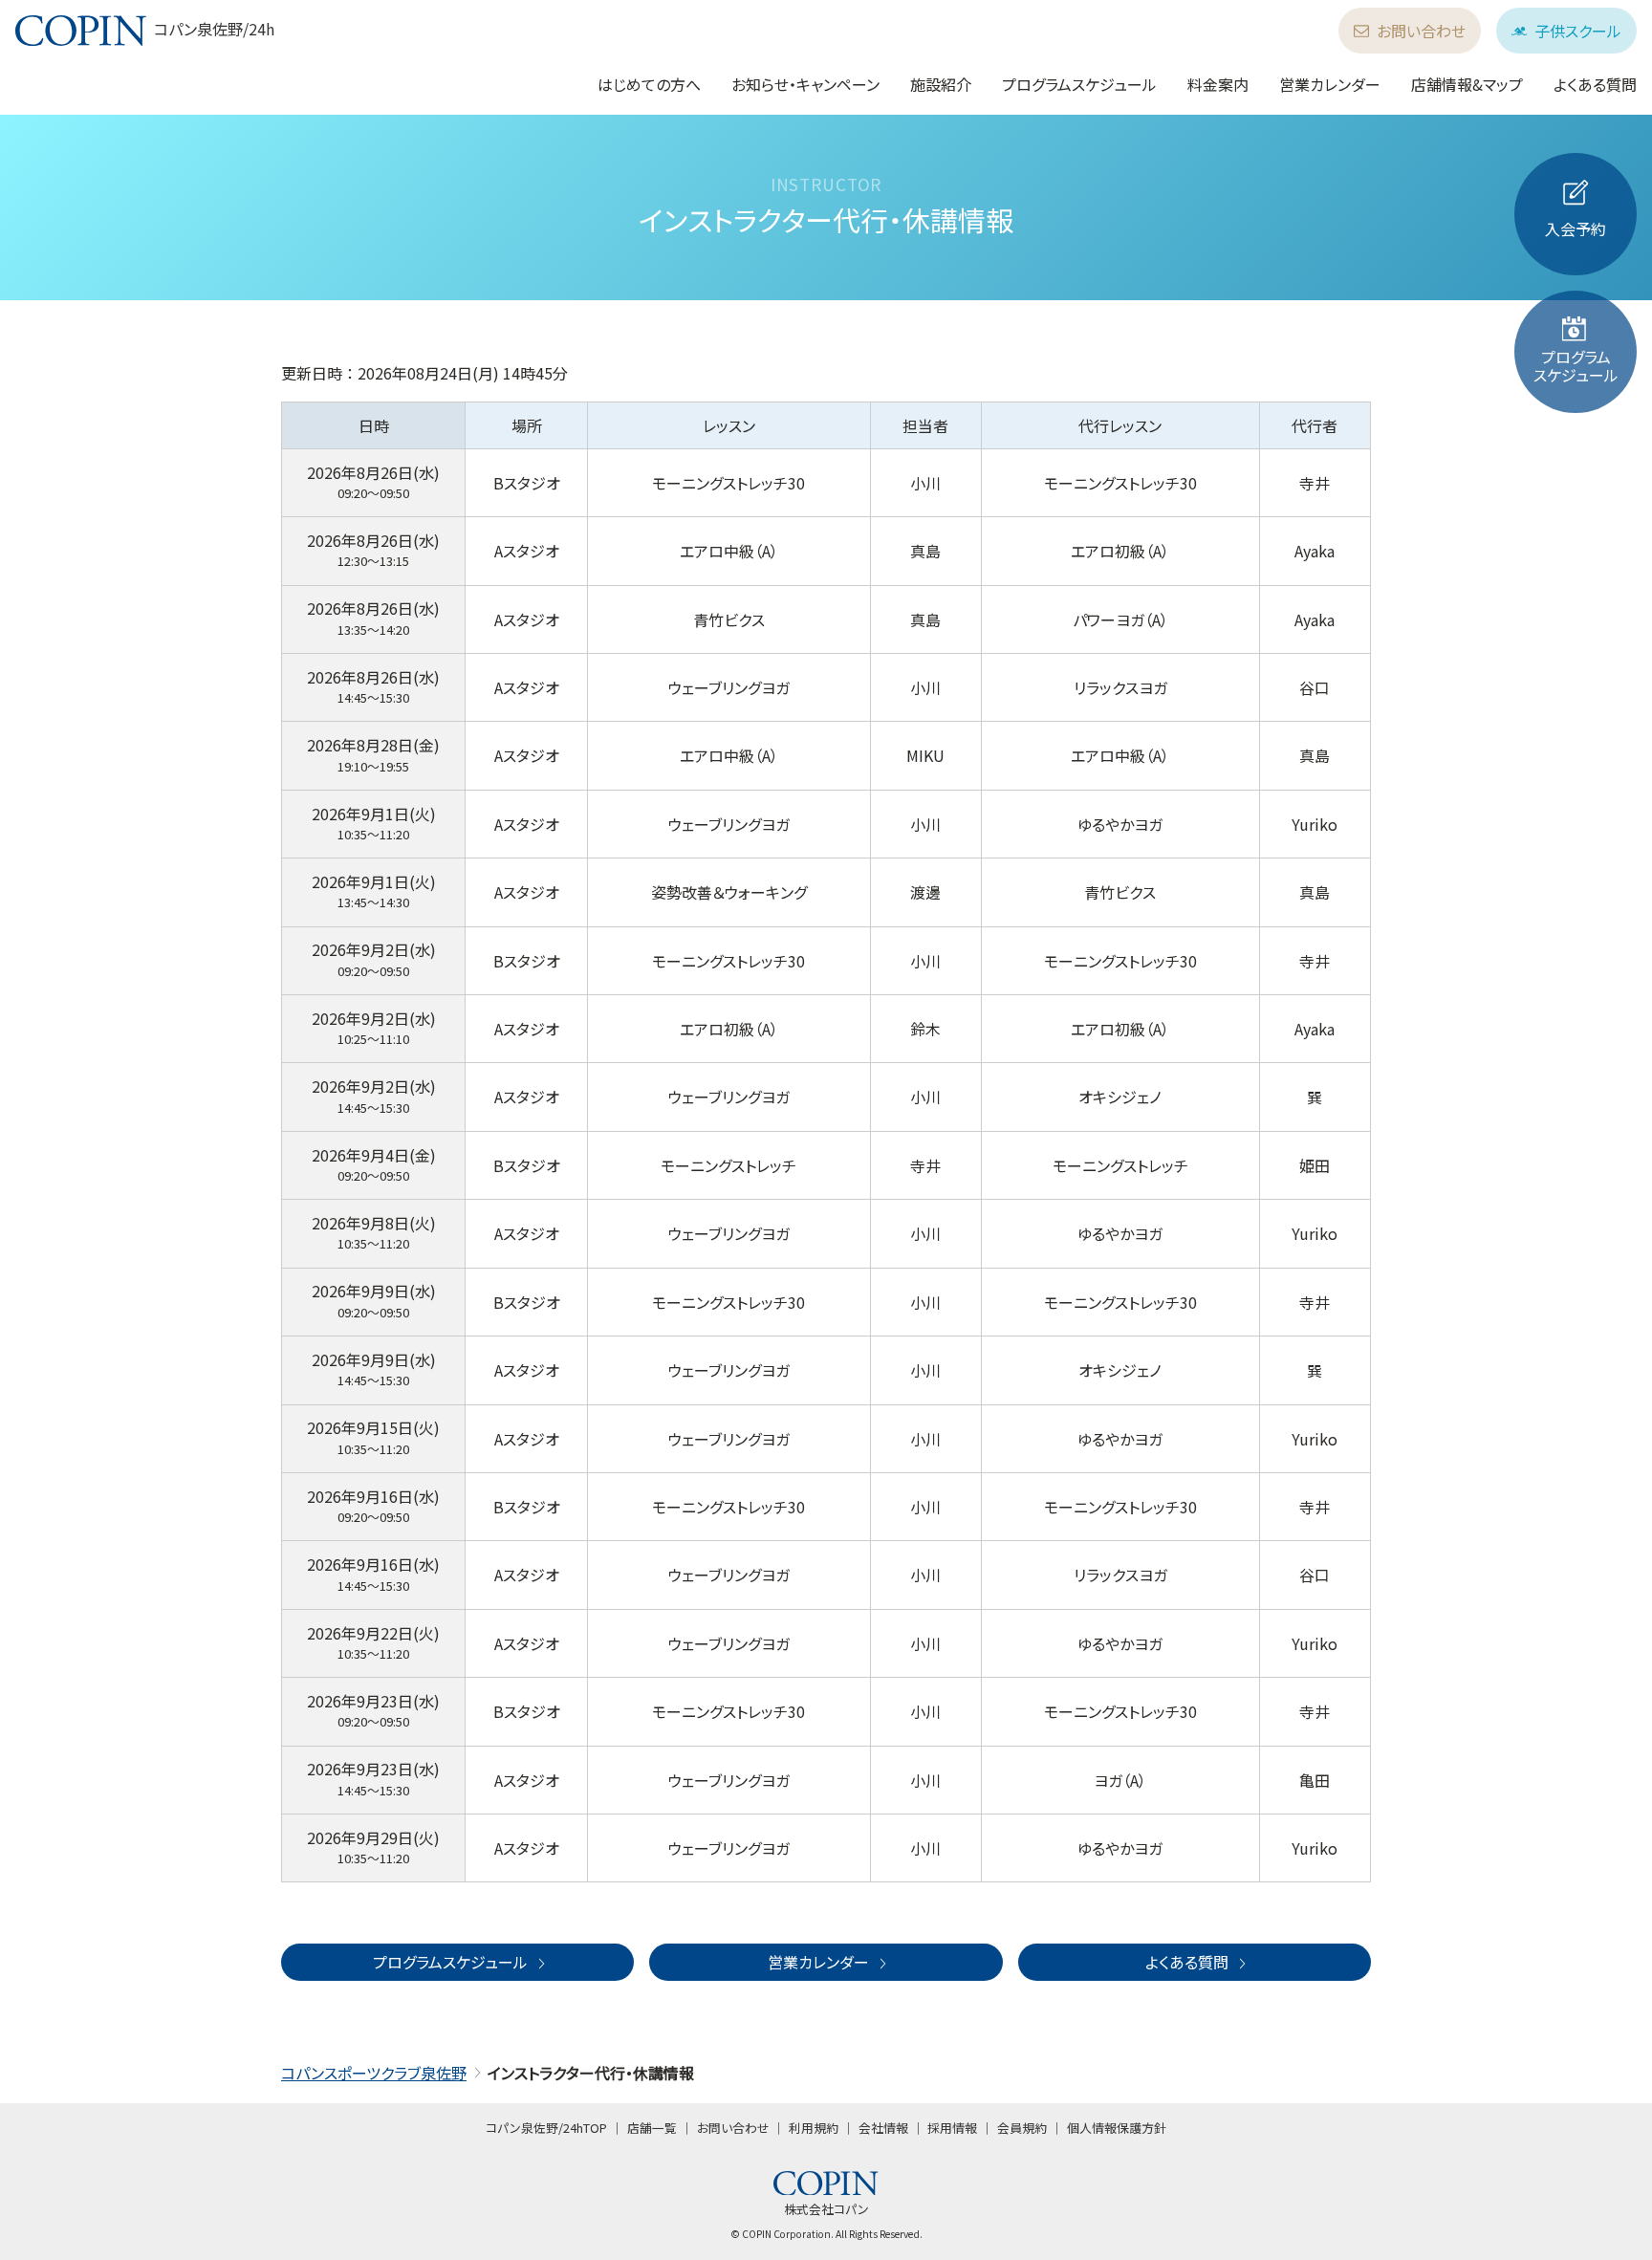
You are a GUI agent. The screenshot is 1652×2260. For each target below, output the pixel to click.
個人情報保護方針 (1117, 2128)
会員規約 (1022, 2128)
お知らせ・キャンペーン (805, 84)
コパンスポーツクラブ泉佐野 (374, 2073)
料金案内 (1218, 84)
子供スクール (1578, 31)
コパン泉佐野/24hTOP (546, 2128)
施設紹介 (941, 84)
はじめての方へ (649, 84)
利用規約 (814, 2128)
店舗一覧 (652, 2128)
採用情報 (952, 2128)
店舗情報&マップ (1467, 84)
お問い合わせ (1421, 31)
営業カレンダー (1330, 84)
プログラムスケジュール (1079, 84)
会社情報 (883, 2128)
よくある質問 (1595, 84)
